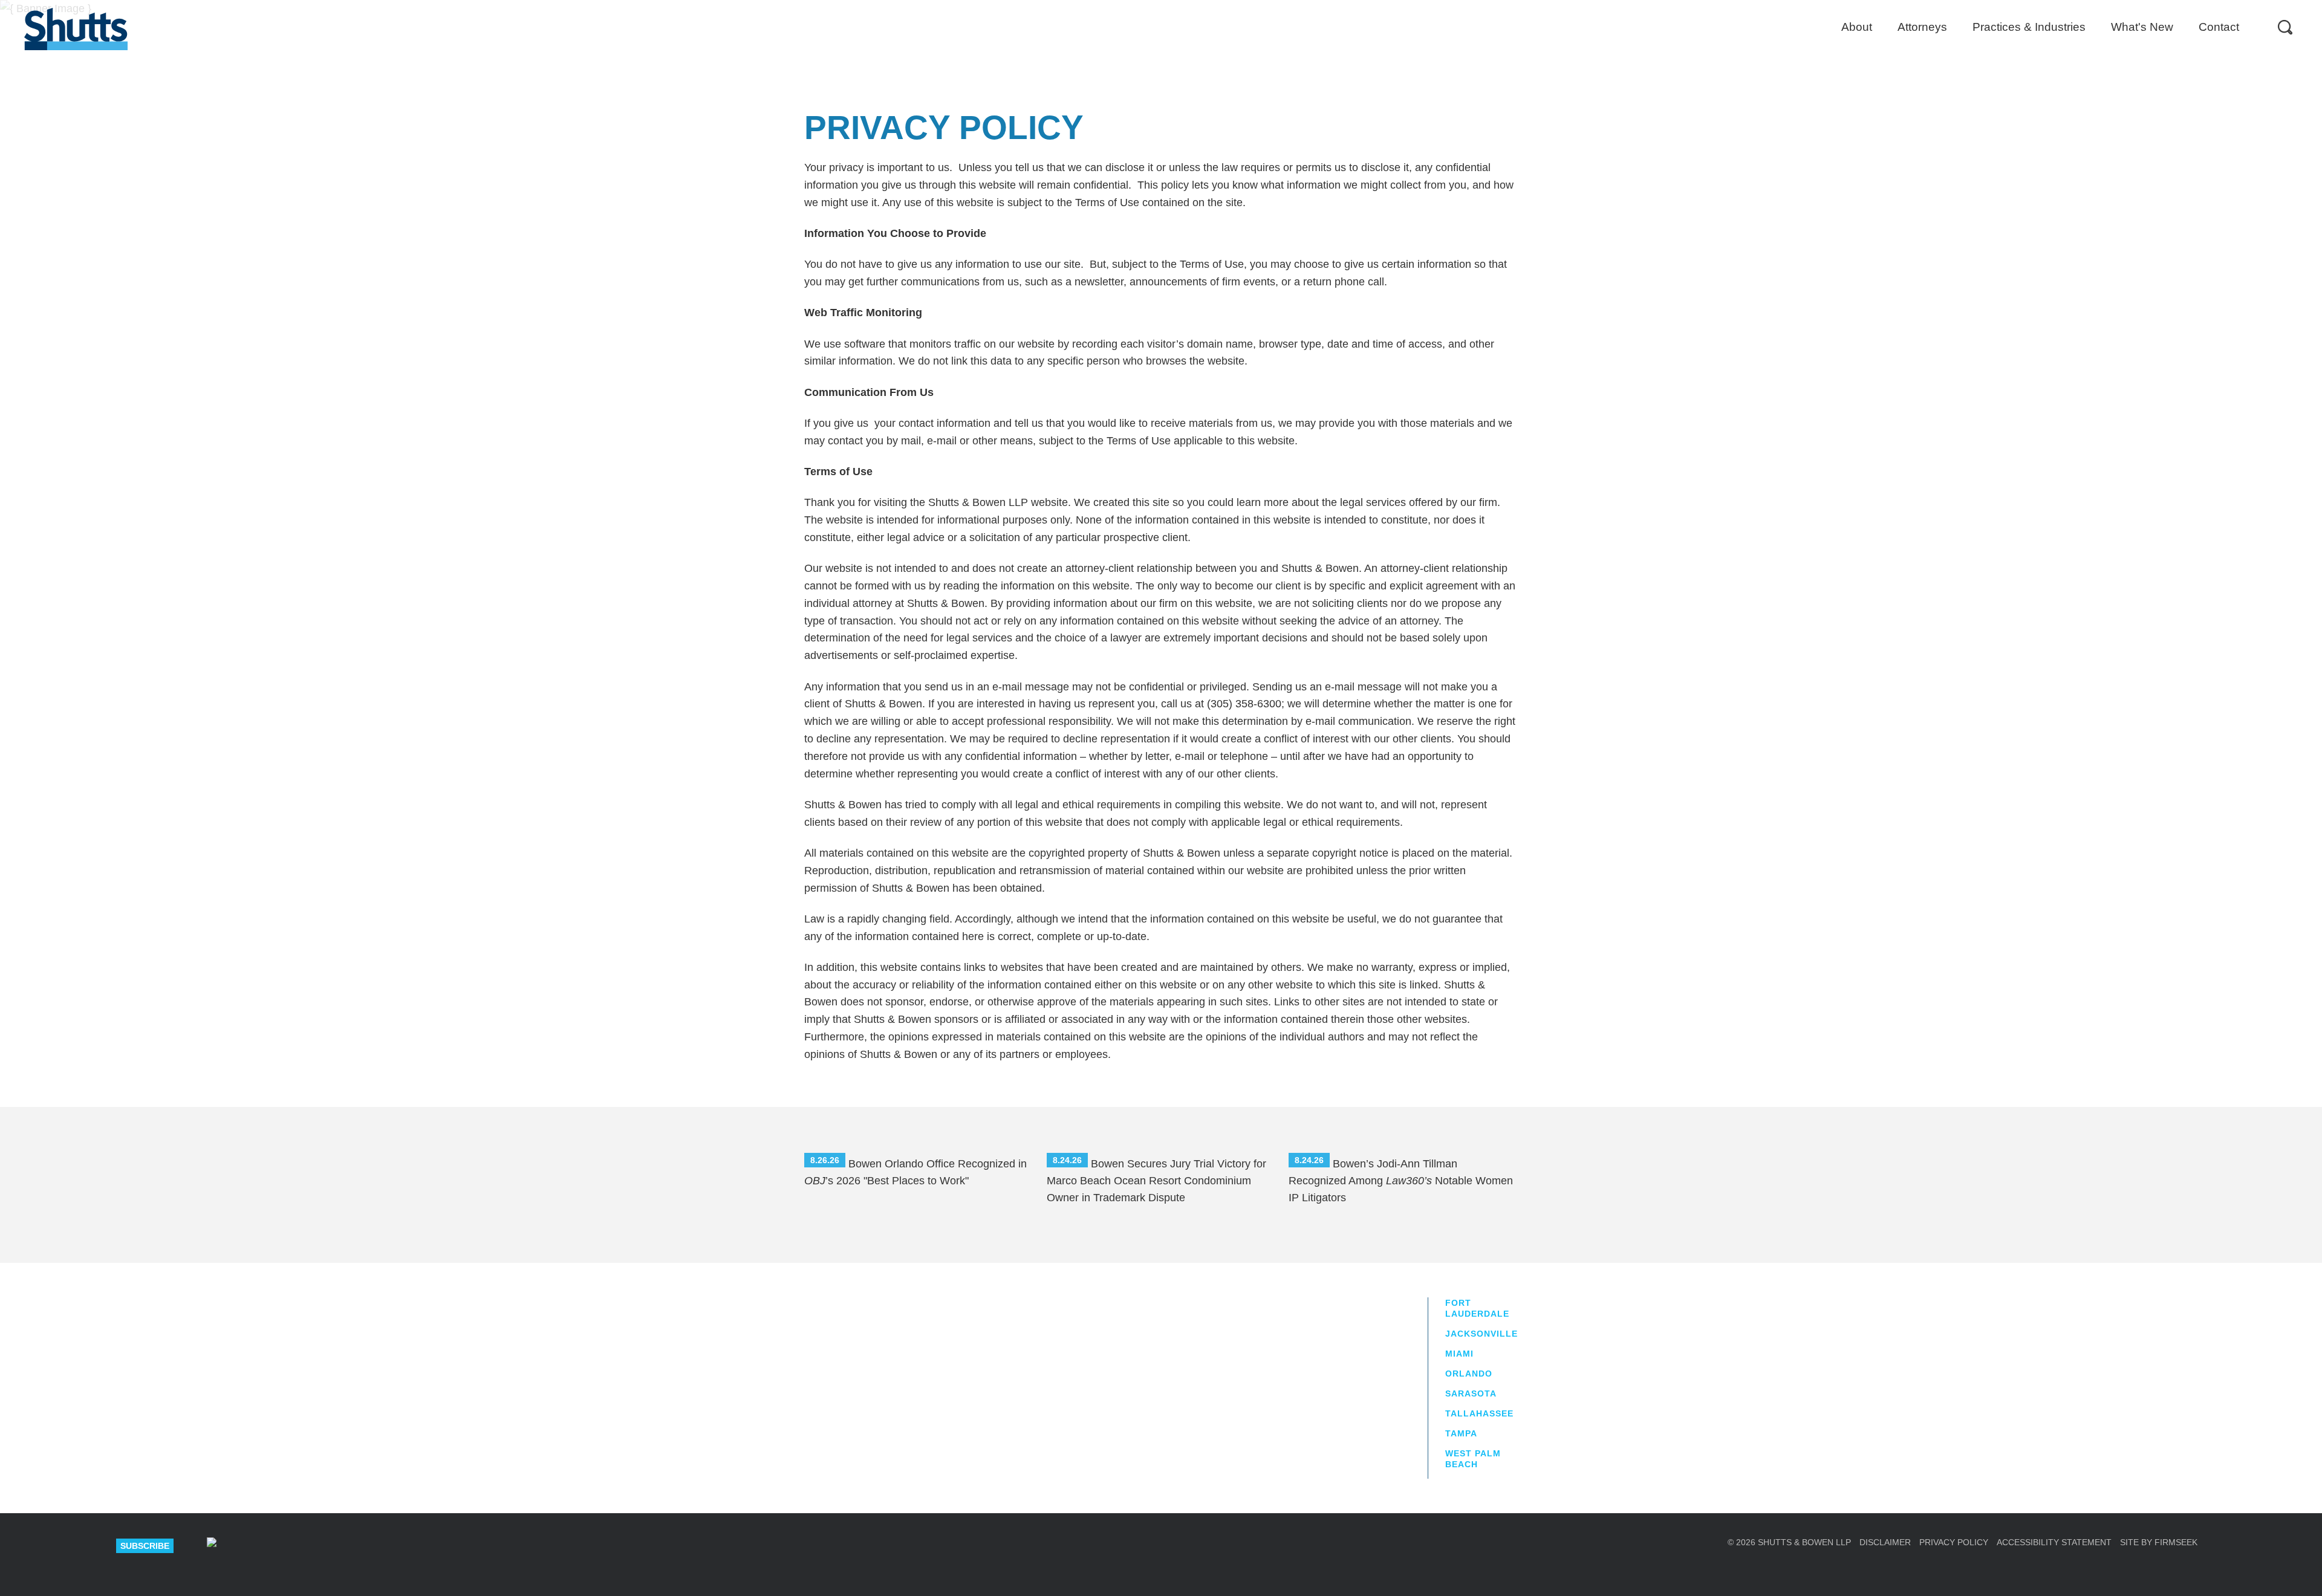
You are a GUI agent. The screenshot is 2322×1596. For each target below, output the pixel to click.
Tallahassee (1479, 1413)
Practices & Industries (2029, 27)
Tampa (1461, 1433)
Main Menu (1152, 6)
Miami (1459, 1354)
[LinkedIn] (255, 1546)
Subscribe (145, 1546)
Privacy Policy (1954, 1542)
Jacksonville (1481, 1334)
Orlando (1469, 1374)
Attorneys (1922, 27)
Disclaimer (1885, 1542)
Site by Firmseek (2159, 1542)
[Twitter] (298, 1546)
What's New (2142, 27)
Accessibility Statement (2054, 1542)
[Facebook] (341, 1546)
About (1857, 27)
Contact (2219, 27)
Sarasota (1471, 1393)
